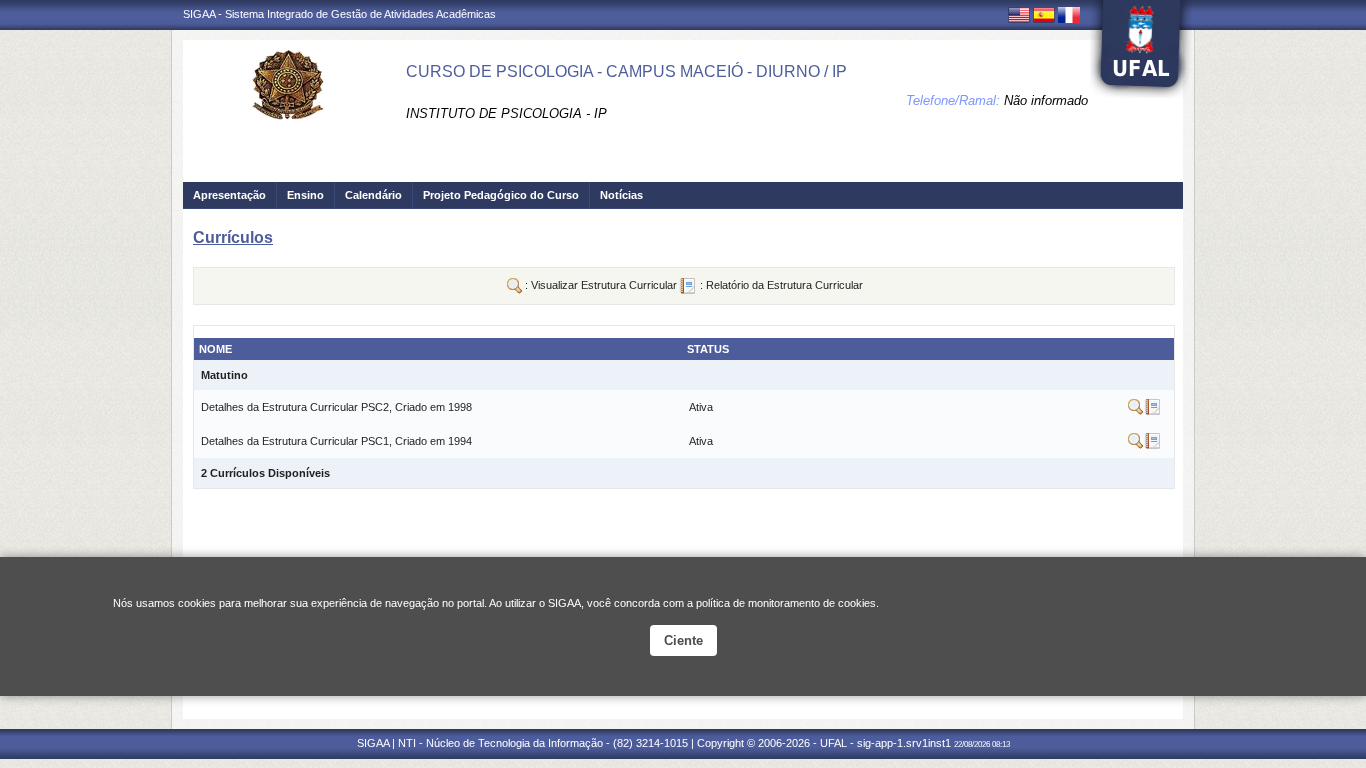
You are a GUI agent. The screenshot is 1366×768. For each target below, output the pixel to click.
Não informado (1046, 100)
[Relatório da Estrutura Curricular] (1152, 411)
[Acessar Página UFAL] (1141, 49)
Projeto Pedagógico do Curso (501, 195)
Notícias (621, 195)
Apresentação (229, 195)
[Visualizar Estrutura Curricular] (1136, 411)
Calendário (373, 195)
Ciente (683, 640)
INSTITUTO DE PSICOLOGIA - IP (506, 113)
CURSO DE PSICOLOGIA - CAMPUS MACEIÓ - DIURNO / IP (626, 71)
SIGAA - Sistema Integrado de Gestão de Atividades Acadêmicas (339, 14)
